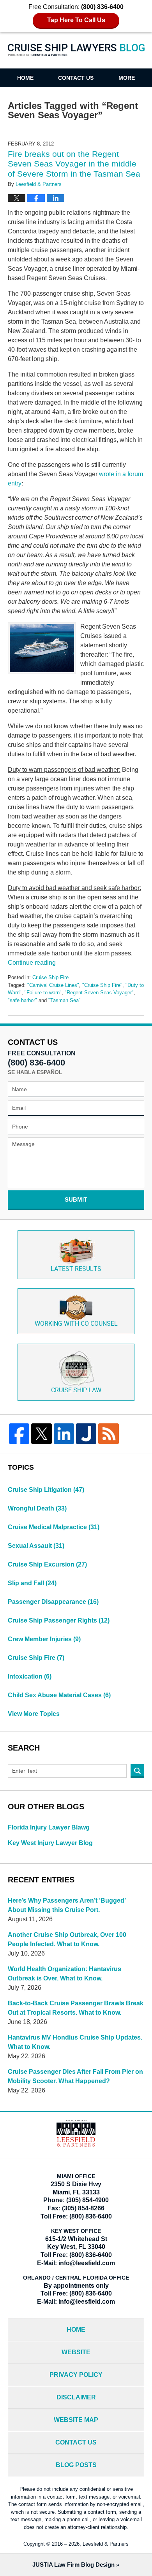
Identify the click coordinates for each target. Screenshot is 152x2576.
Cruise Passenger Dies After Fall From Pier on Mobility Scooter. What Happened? (75, 2076)
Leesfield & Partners (106, 2544)
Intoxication (30, 1676)
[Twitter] (41, 1433)
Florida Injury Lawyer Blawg (49, 1827)
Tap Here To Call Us (76, 20)
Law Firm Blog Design (73, 2565)
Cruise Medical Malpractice (54, 1527)
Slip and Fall (32, 1583)
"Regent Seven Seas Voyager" (99, 993)
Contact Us (76, 78)
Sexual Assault (36, 1546)
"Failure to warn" (43, 993)
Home (25, 78)
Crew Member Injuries (44, 1639)
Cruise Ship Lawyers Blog (76, 55)
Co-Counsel (76, 1324)
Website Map (76, 2420)
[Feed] (108, 1433)
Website (76, 2352)
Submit (76, 1200)
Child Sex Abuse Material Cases (59, 1695)
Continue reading (32, 963)
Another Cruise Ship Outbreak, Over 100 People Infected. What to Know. (67, 1939)
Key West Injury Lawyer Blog (50, 1843)
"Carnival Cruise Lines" (53, 985)
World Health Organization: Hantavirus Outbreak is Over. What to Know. (65, 1974)
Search (137, 1771)
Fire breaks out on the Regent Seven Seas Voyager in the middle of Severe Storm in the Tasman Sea (74, 164)
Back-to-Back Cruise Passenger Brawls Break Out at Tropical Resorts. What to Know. (76, 2008)
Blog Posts (76, 2465)
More (127, 78)
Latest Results (76, 1269)
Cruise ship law (76, 1391)
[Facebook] (19, 1433)
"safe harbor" (22, 1000)
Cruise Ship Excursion (47, 1564)
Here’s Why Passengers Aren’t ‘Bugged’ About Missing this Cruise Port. (67, 1905)
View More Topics (34, 1714)
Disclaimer (76, 2397)
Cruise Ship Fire (50, 977)
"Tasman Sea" (65, 1000)
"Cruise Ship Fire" (102, 985)
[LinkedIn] (64, 1433)
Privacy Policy (76, 2375)
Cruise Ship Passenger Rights (59, 1620)
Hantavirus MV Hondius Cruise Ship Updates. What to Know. (75, 2042)
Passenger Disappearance (53, 1602)
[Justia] (86, 1433)
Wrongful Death (37, 1508)
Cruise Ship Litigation (46, 1490)
